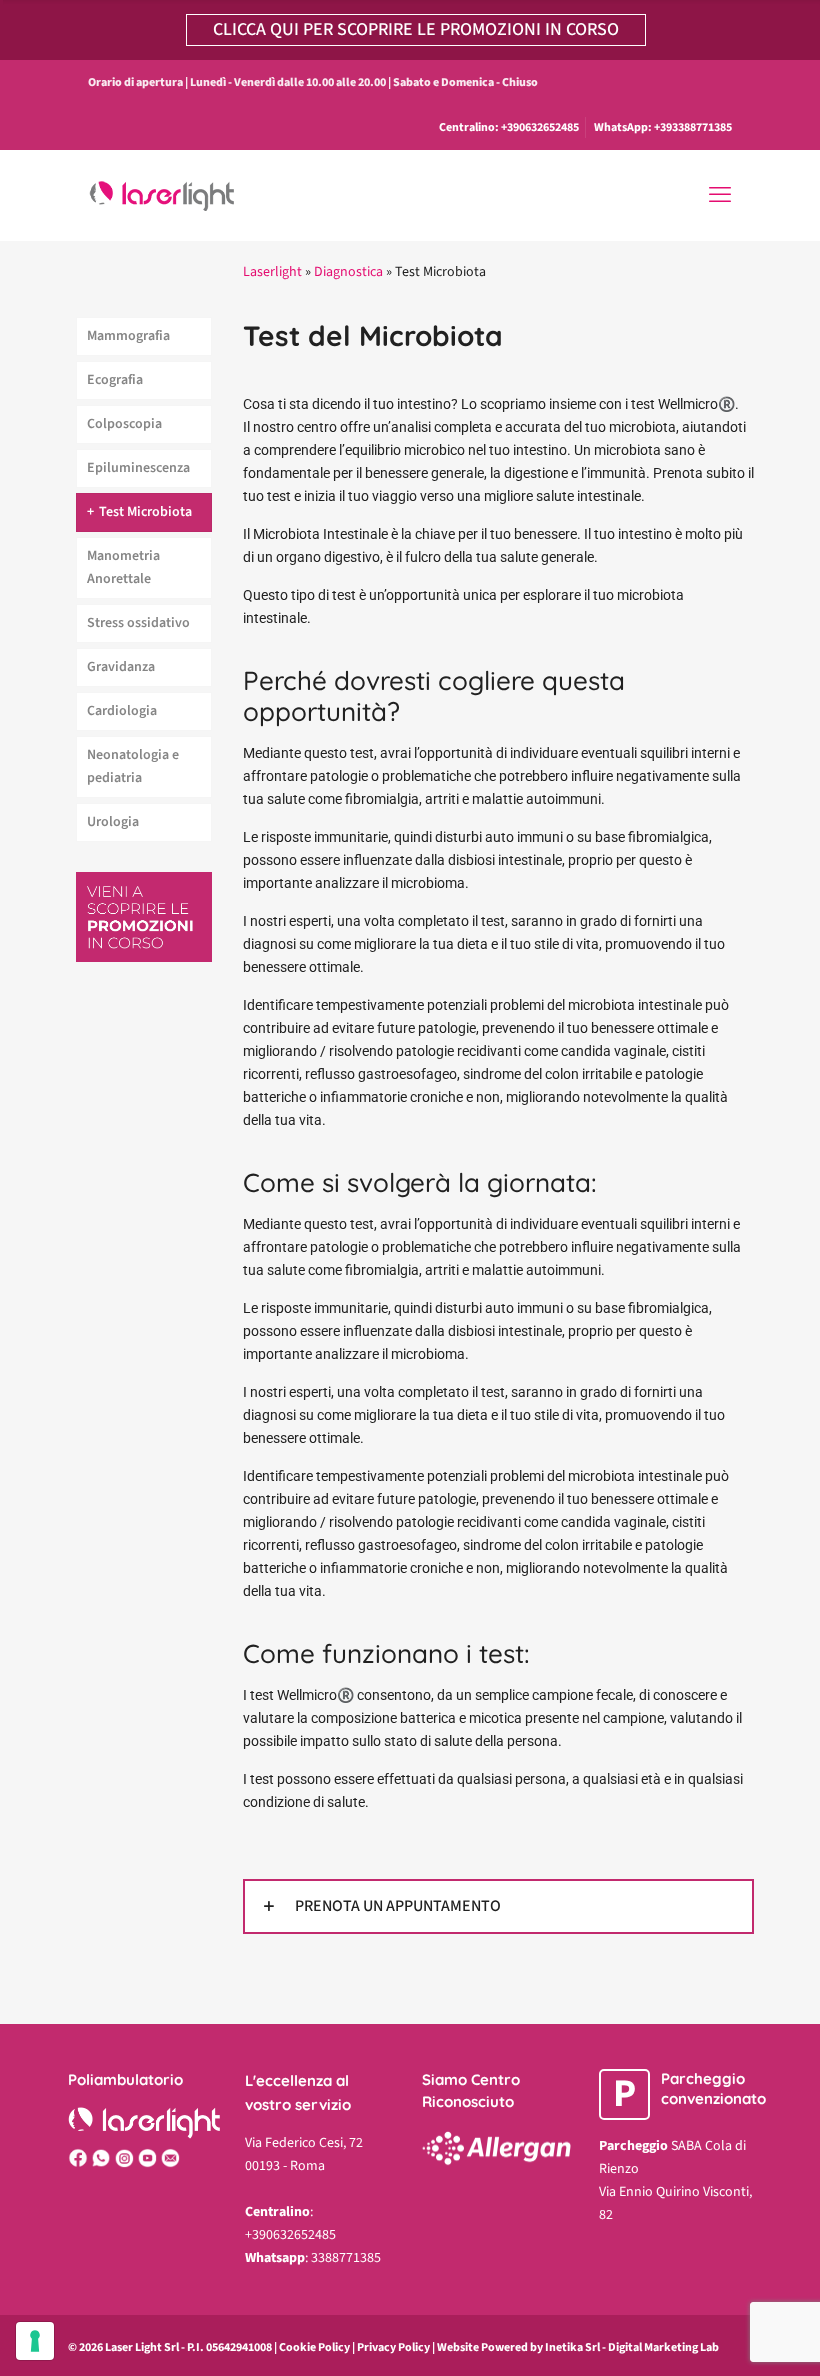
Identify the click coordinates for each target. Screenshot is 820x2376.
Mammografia (128, 336)
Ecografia (115, 380)
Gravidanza (121, 667)
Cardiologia (122, 711)
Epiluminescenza (138, 468)
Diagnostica (348, 272)
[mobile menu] (720, 195)
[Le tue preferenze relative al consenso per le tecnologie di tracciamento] (35, 2341)
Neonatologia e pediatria (133, 766)
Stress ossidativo (138, 623)
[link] (498, 1906)
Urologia (113, 822)
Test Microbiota (145, 512)
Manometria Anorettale (123, 567)
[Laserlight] (169, 195)
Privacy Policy (393, 2347)
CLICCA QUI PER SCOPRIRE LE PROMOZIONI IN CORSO (416, 29)
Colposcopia (124, 424)
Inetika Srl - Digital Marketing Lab (632, 2347)
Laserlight (272, 272)
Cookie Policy (314, 2347)
